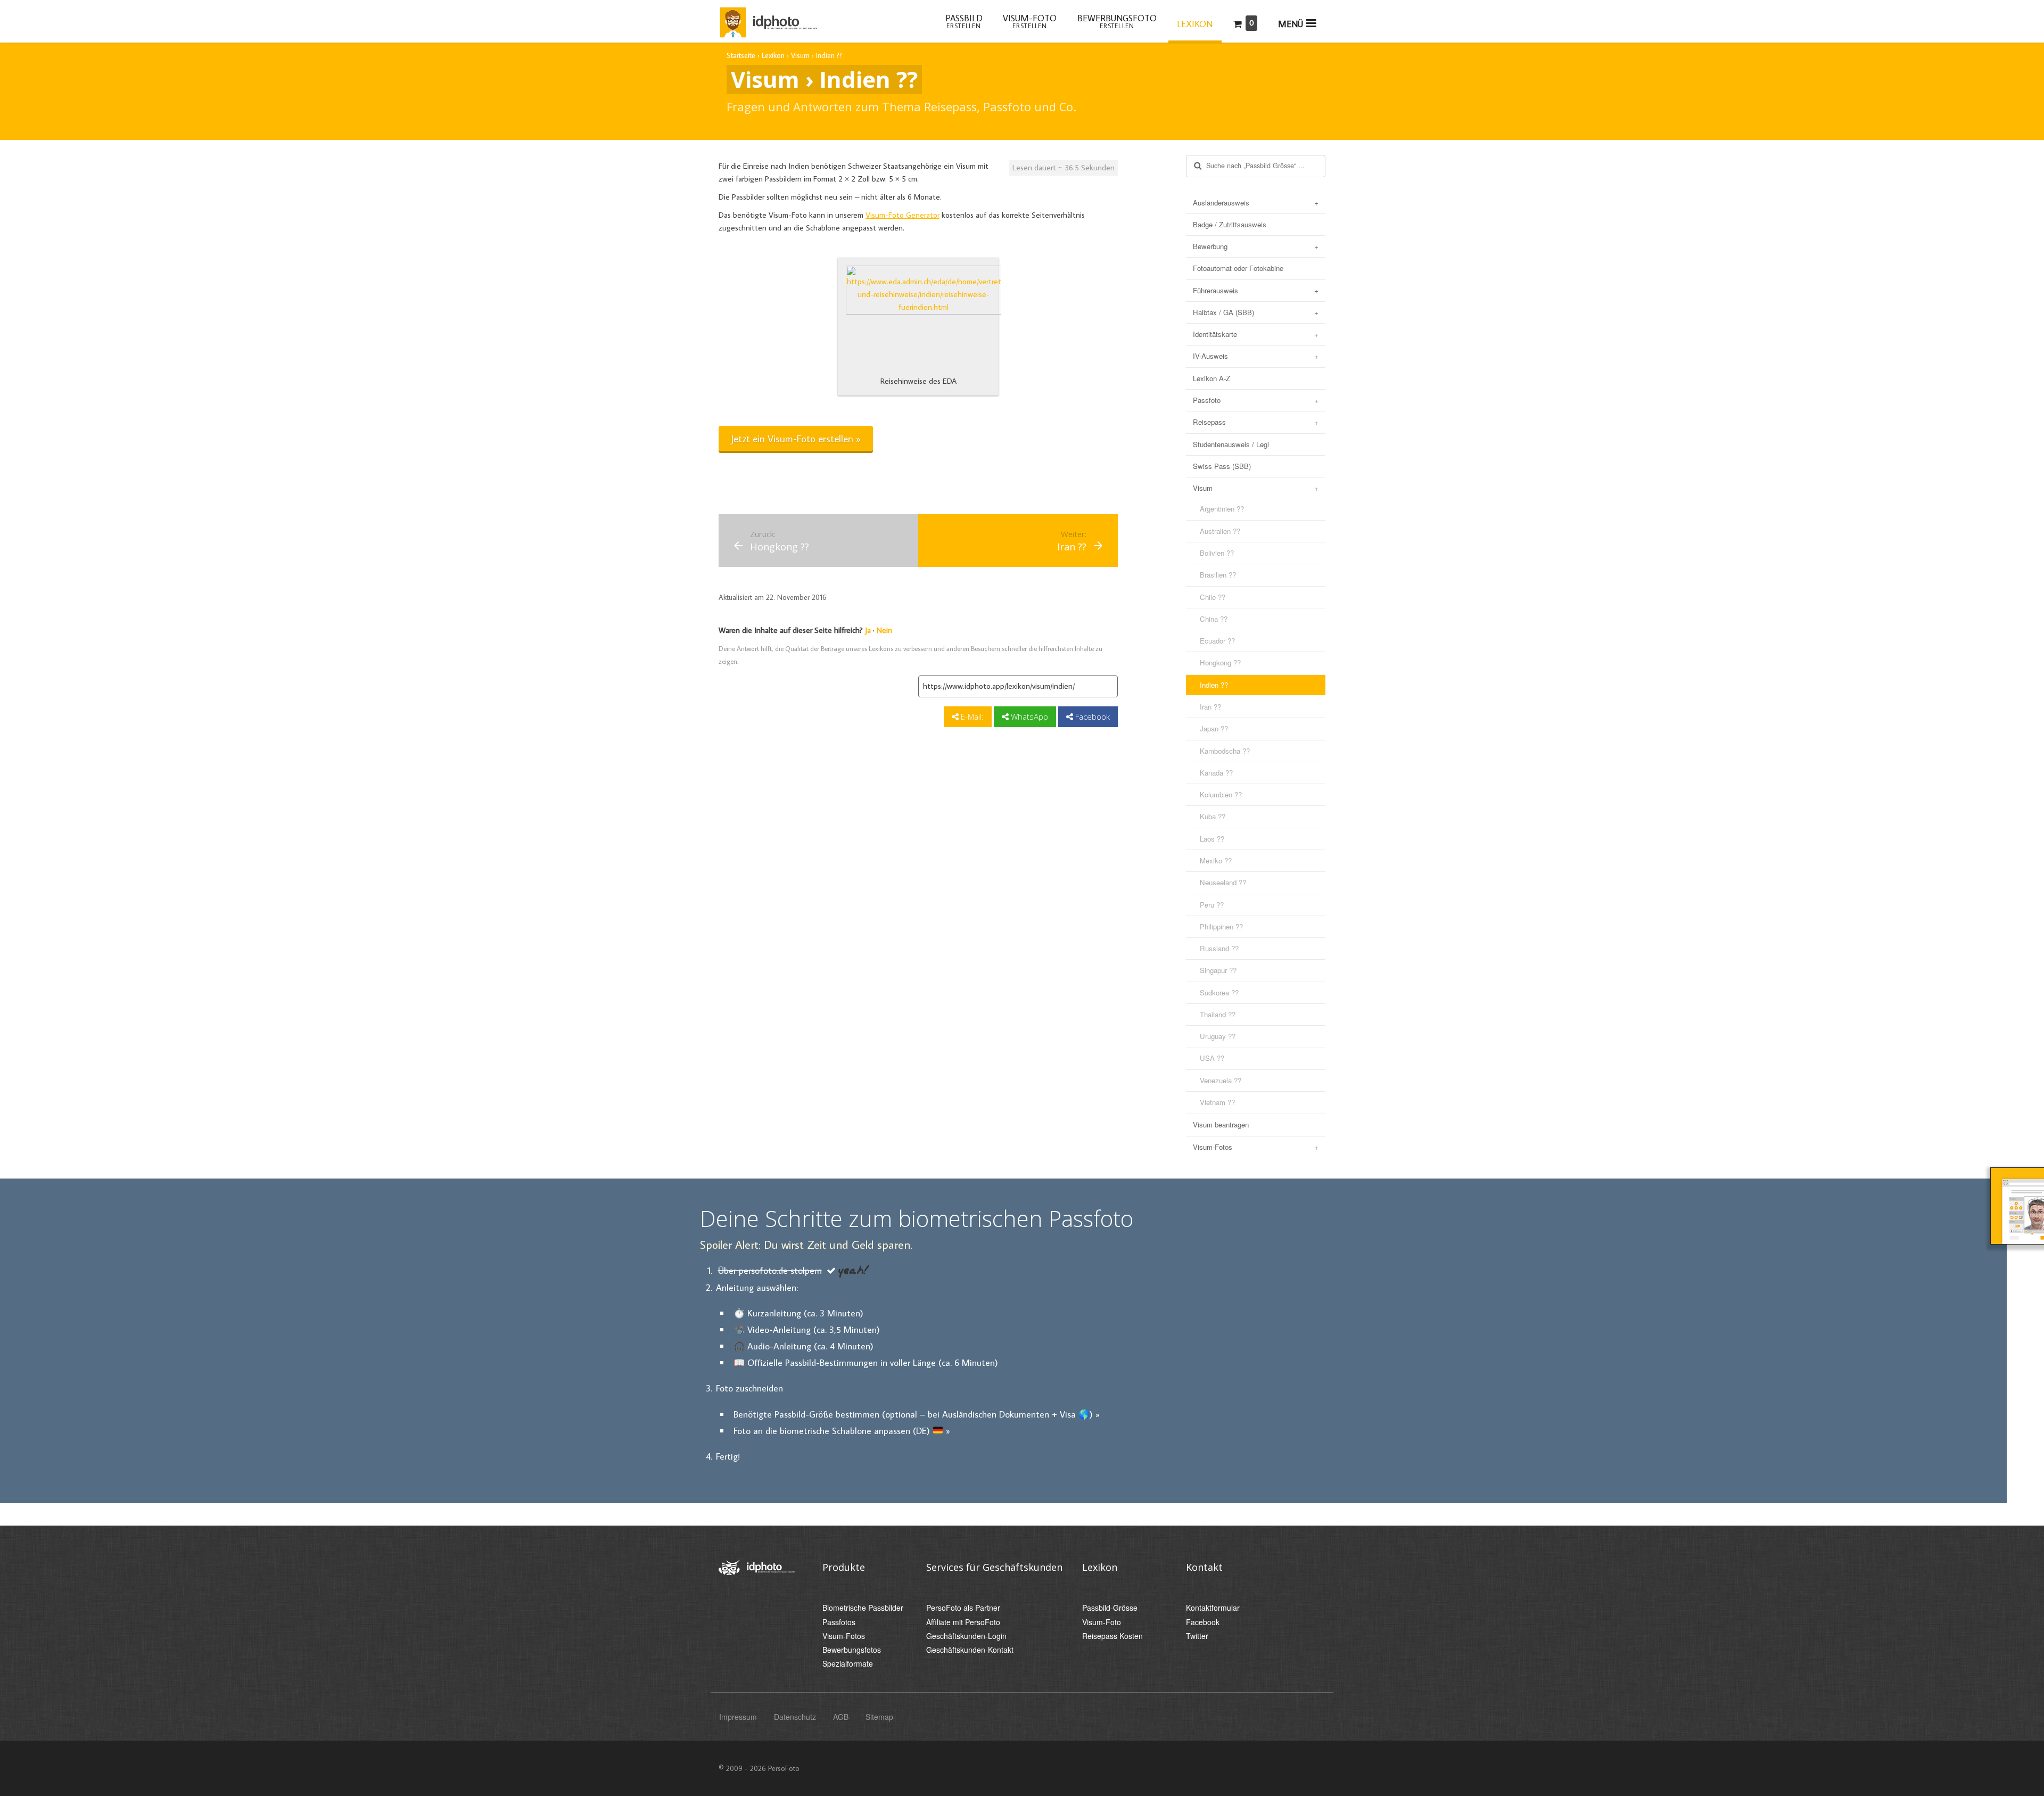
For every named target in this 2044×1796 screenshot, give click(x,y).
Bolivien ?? (1217, 553)
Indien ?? (1214, 685)
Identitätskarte (1215, 334)
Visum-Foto (1102, 1622)
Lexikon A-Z (1211, 378)
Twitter (1197, 1636)
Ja (868, 630)
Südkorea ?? (1219, 992)
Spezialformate (848, 1664)
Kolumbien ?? (1221, 794)
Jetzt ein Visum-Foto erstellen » (796, 438)
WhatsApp (1028, 716)
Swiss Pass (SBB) (1222, 466)
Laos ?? (1212, 839)
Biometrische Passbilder (863, 1608)
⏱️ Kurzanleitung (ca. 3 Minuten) (798, 1313)
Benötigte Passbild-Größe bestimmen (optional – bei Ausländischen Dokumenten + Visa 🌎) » (917, 1414)
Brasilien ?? (1218, 575)
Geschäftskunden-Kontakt (970, 1650)
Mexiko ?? (1216, 860)
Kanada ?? (1216, 773)
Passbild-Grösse (1110, 1608)
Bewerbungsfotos (852, 1650)
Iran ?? (1210, 707)
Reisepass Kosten (1112, 1636)
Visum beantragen (1221, 1124)
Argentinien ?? (1222, 509)
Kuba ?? (1213, 816)
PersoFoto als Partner (963, 1608)
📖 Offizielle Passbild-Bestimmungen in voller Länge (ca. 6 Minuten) (866, 1362)
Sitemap (879, 1717)
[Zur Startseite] (768, 20)
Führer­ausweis (1215, 290)
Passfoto (1207, 400)
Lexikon (1195, 24)
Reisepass (1209, 422)
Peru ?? (1212, 905)
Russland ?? (1219, 948)
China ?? (1214, 619)
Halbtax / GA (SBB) (1223, 312)
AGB (841, 1717)
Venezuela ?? (1221, 1080)
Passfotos (839, 1622)
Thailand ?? (1218, 1014)
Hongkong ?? (1220, 662)
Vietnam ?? (1217, 1102)
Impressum (738, 1717)
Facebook (1091, 716)
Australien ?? (1220, 531)
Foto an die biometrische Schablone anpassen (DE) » (842, 1431)
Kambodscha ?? (1225, 751)
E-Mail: (971, 716)
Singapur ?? (1218, 970)
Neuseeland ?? (1223, 882)
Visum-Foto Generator (903, 215)
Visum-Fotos (1213, 1147)
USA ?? (1212, 1058)
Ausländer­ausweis (1221, 203)
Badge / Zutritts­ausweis (1230, 224)
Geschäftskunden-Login (966, 1636)
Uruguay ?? (1218, 1036)
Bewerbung (1210, 246)
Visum (1203, 488)
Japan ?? (1214, 728)
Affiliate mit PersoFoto (963, 1622)
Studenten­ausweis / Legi (1231, 444)
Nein (884, 630)
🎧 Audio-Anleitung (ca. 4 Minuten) (803, 1346)
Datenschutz (795, 1717)
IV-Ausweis (1210, 356)
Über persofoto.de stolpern (770, 1270)
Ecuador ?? (1217, 641)
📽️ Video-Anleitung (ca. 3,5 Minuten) (807, 1329)
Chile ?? (1213, 597)
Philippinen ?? (1221, 926)
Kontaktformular (1213, 1608)
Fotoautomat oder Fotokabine (1238, 268)
